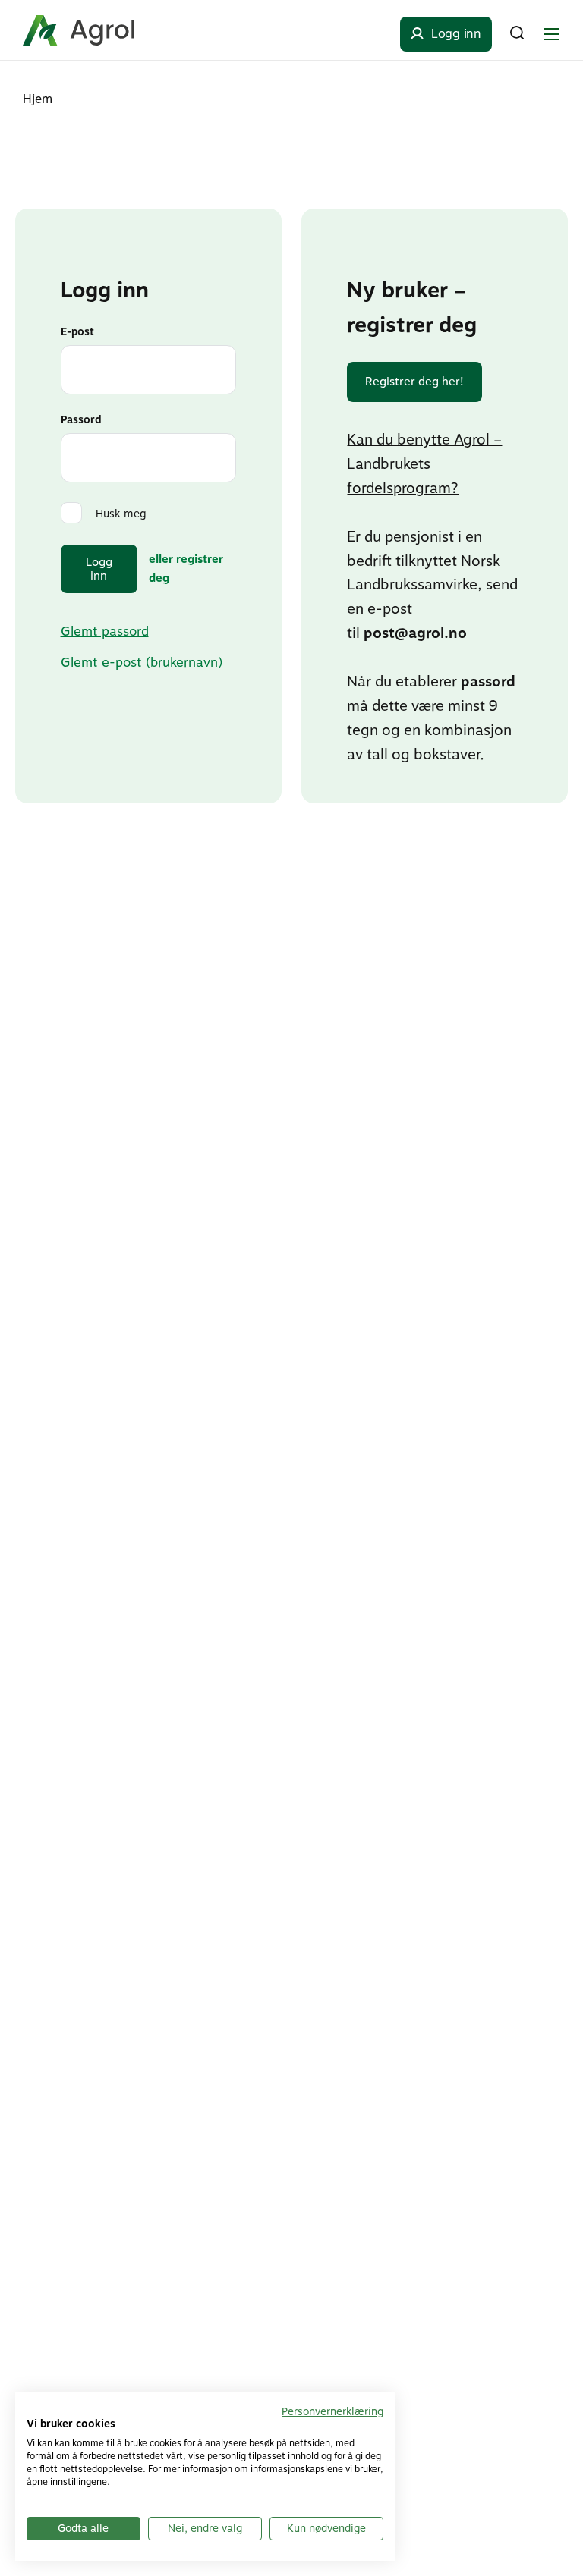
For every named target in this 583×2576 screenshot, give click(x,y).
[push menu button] (551, 34)
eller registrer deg (186, 569)
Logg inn (99, 569)
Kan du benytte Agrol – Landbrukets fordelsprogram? (424, 464)
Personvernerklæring (332, 2411)
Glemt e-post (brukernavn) (142, 662)
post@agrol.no (415, 633)
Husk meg (121, 514)
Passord (81, 419)
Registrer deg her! (414, 382)
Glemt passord (105, 631)
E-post (77, 331)
